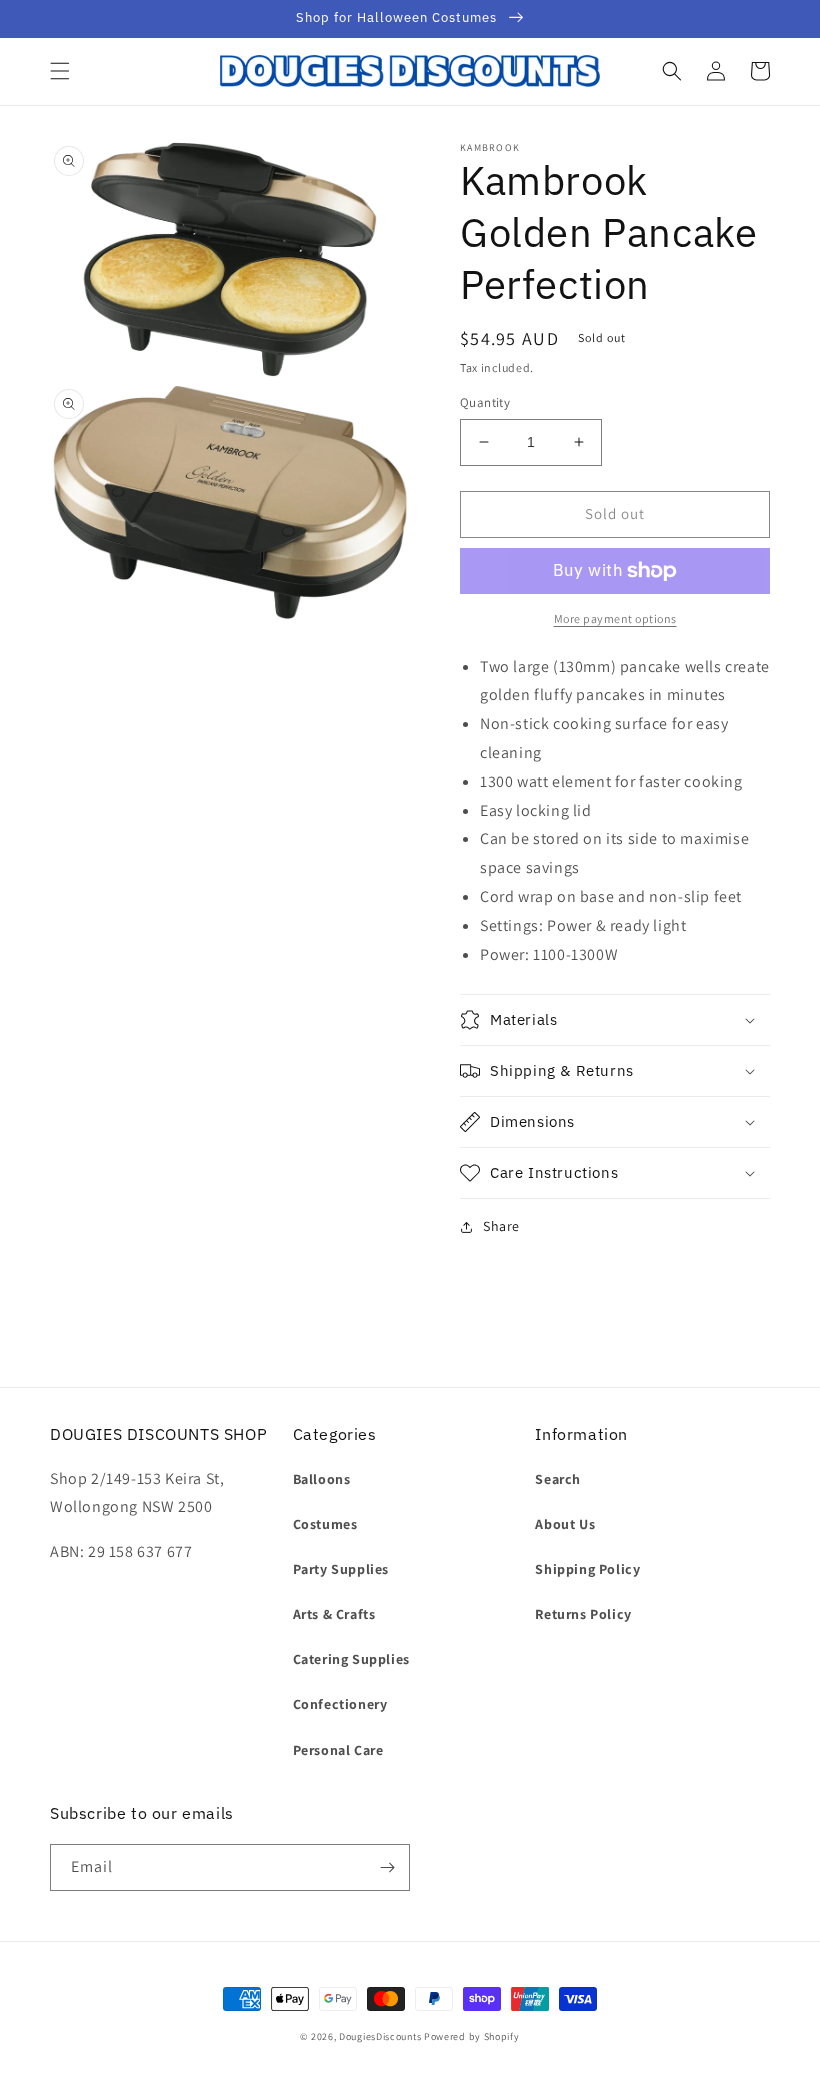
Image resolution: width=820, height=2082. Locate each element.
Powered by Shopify (472, 2036)
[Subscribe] (387, 1867)
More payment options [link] (615, 618)
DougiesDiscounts (380, 2036)
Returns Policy (583, 1614)
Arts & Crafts (334, 1614)
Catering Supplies (351, 1659)
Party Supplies (341, 1569)
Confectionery (340, 1704)
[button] (60, 71)
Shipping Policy (587, 1569)
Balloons (322, 1479)
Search (558, 1479)
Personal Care (338, 1750)
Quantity (485, 402)
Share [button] (501, 1226)
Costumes (325, 1524)
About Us (565, 1524)
